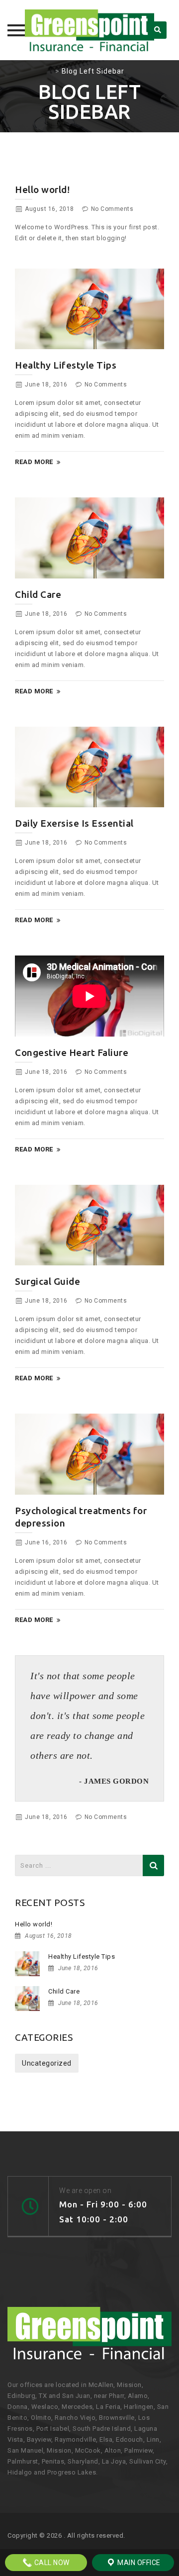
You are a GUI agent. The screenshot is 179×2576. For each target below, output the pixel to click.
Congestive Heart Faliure (72, 1052)
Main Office (138, 2563)
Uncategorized (47, 2063)
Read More (34, 462)
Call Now (51, 2563)
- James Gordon (114, 1781)
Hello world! (42, 190)
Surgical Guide (47, 1281)
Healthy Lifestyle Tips (66, 365)
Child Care (38, 594)
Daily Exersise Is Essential (74, 823)
